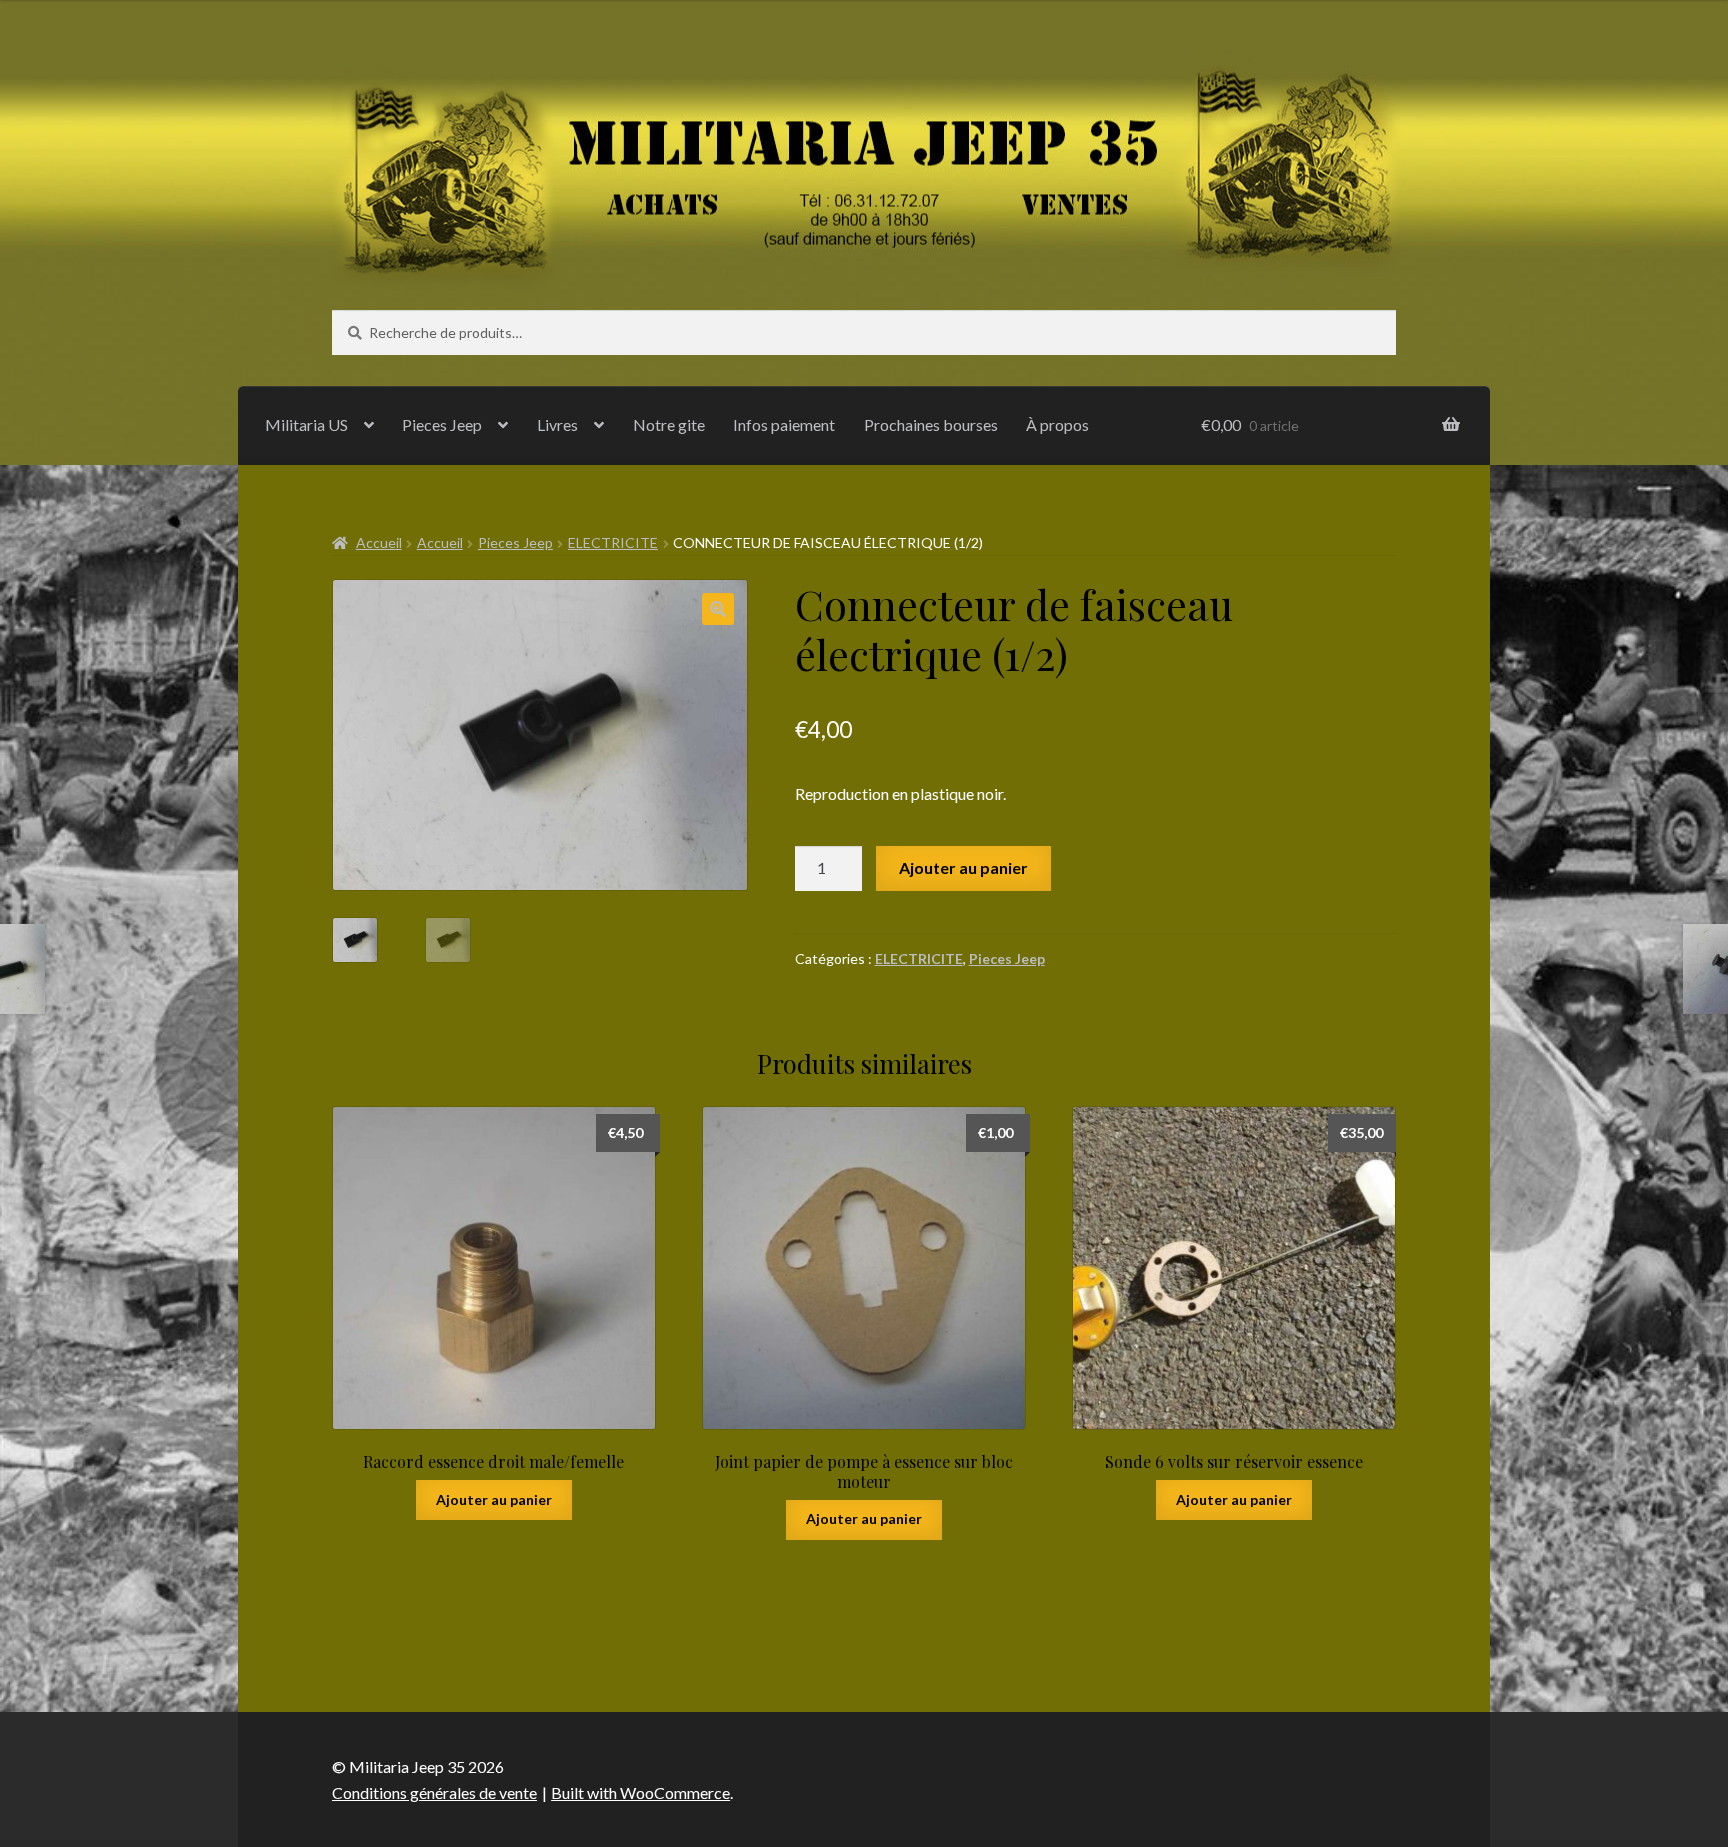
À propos (1057, 424)
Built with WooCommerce (640, 1792)
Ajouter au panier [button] (494, 1499)
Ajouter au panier (963, 867)
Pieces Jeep (442, 424)
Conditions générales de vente (434, 1792)
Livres (557, 424)
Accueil (379, 542)
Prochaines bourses (931, 424)
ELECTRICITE (613, 542)
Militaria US (306, 424)
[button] (718, 609)
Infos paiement (784, 424)
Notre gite (669, 424)
